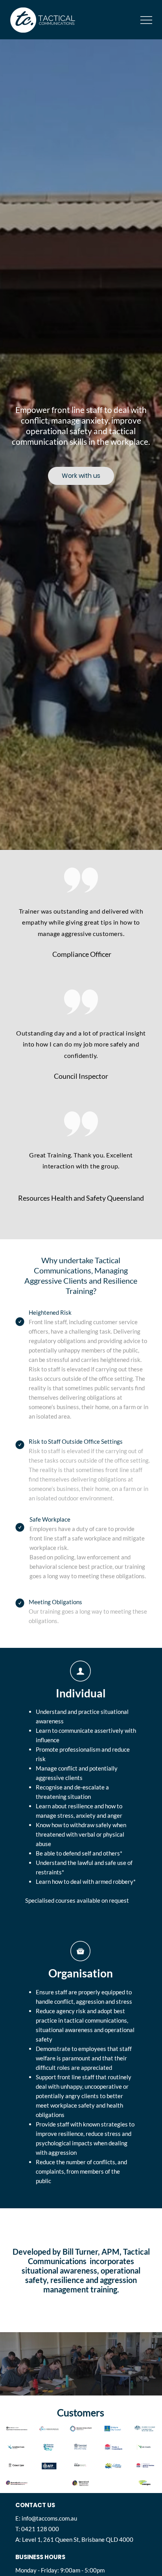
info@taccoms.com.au (49, 2518)
